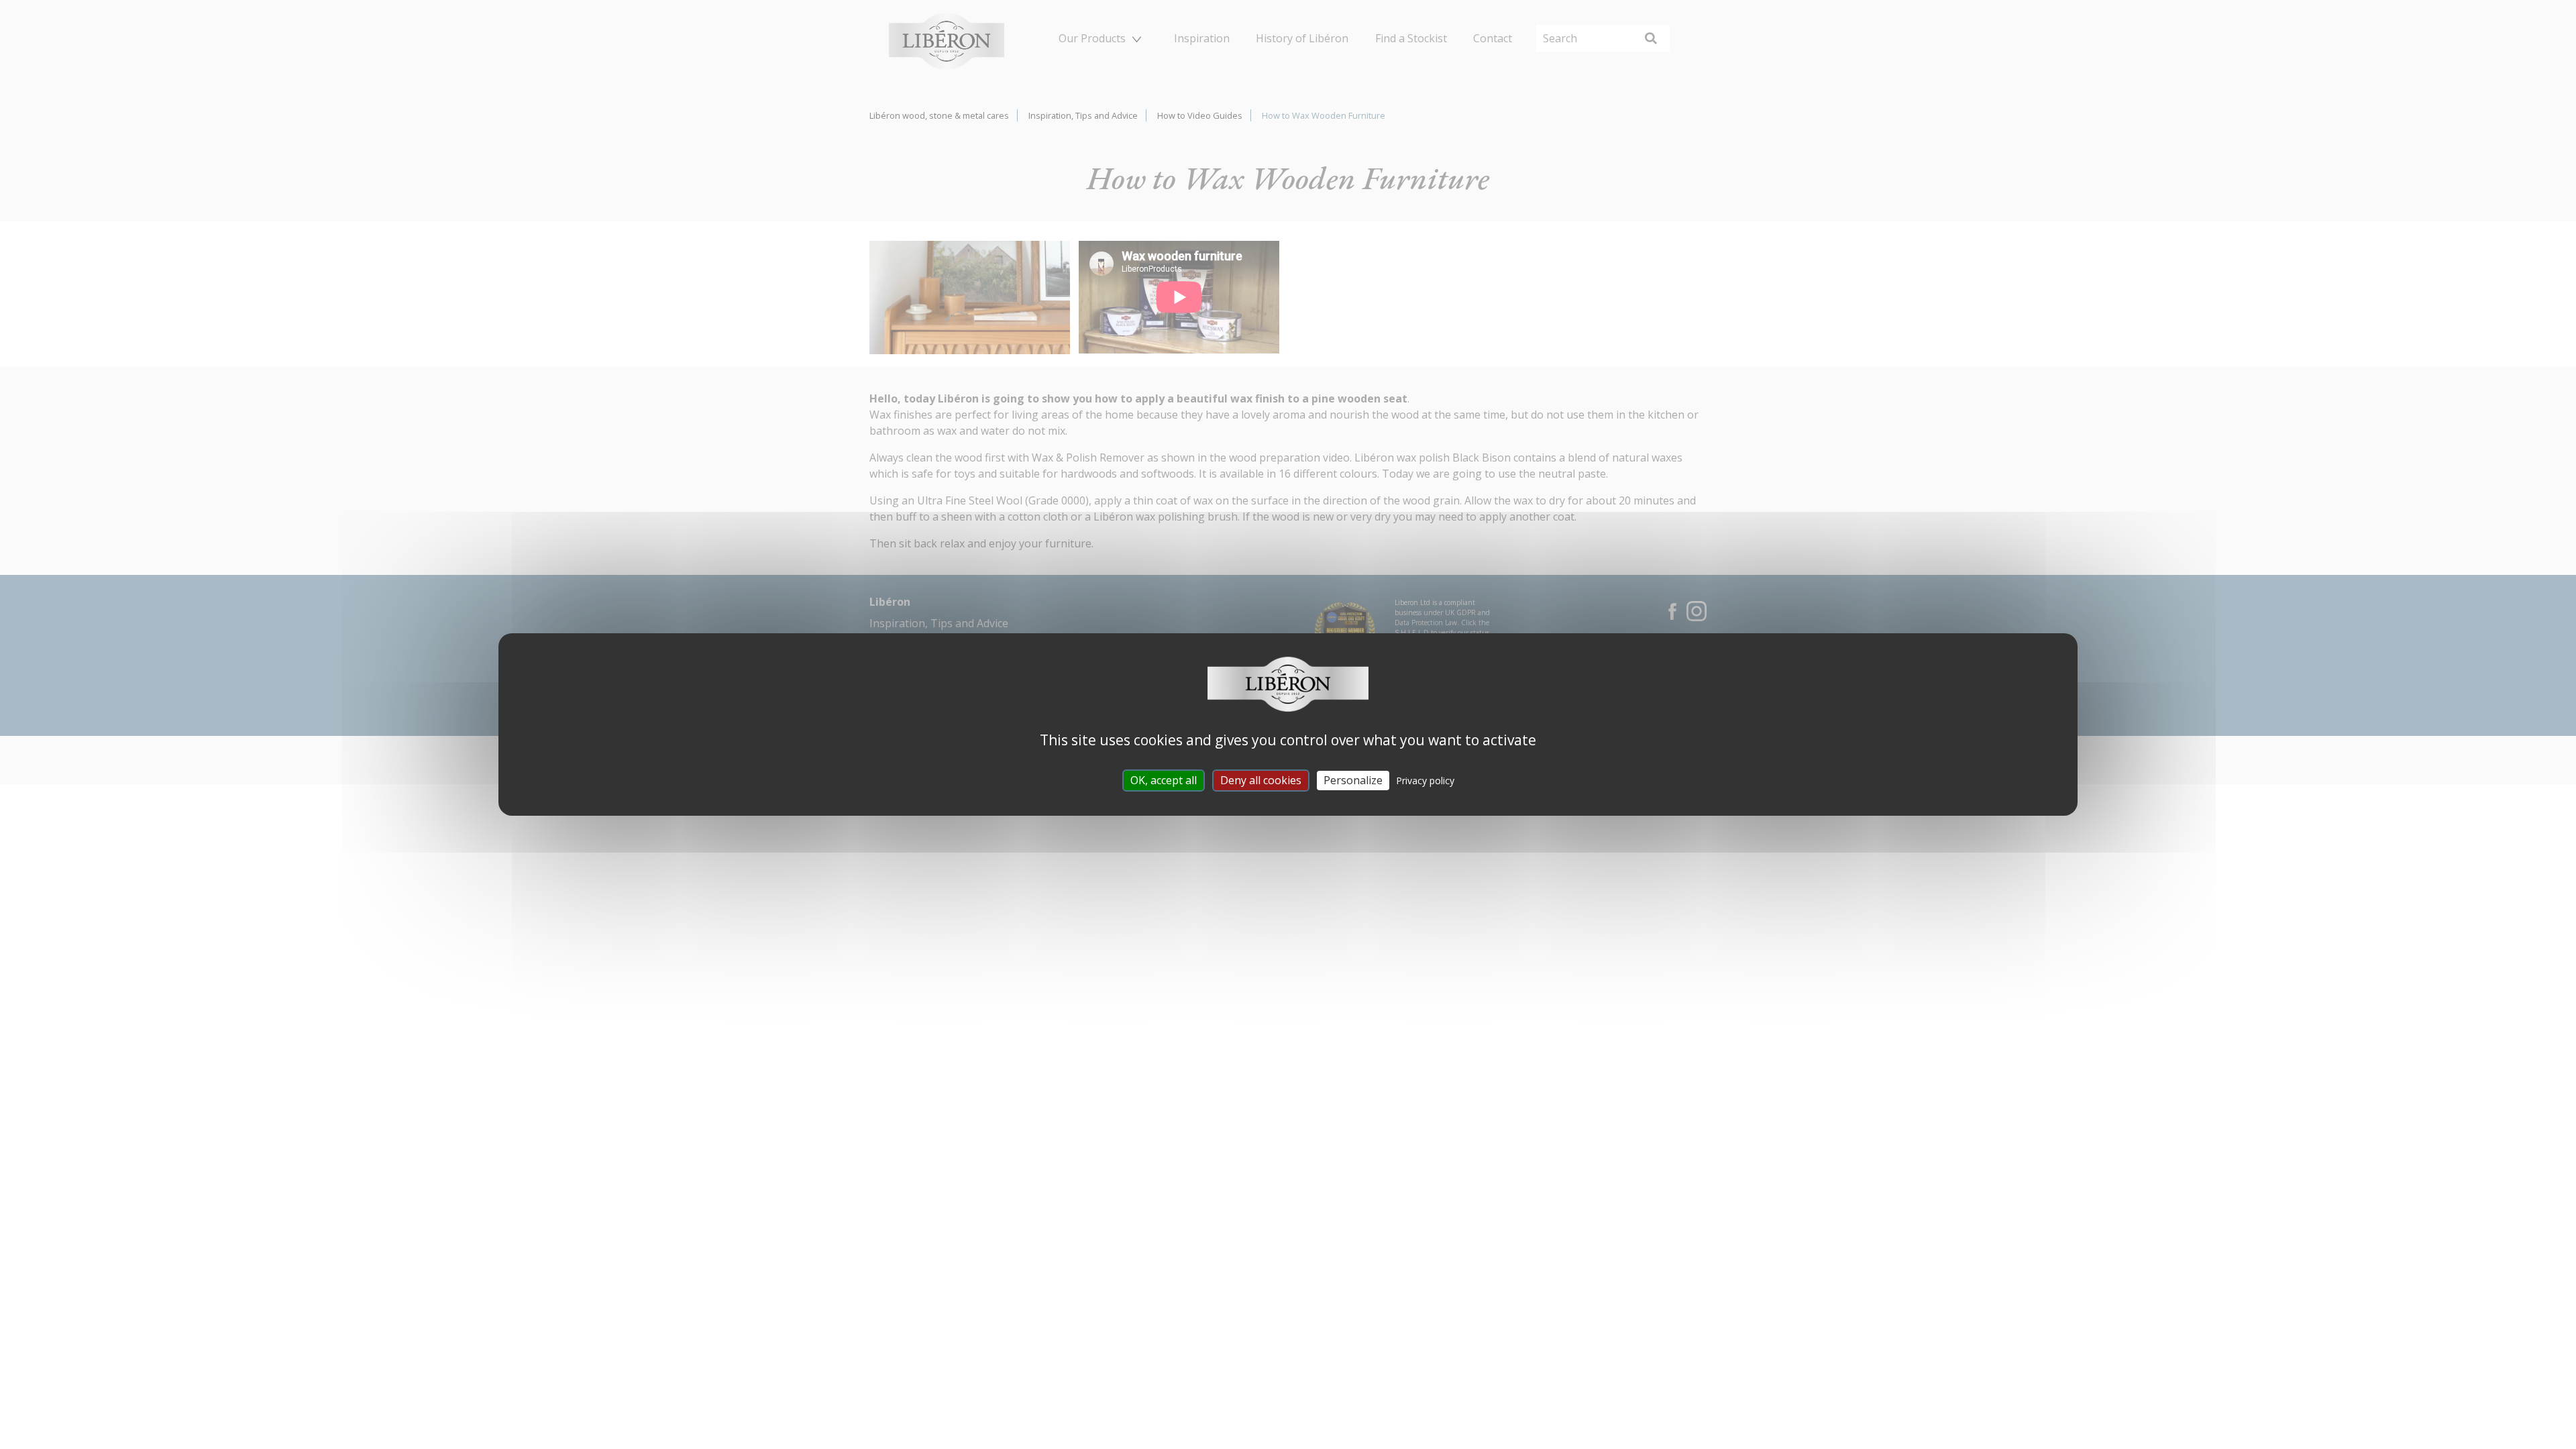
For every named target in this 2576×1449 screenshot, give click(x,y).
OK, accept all (1164, 780)
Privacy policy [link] (1425, 781)
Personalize (1353, 780)
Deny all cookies (1261, 780)
